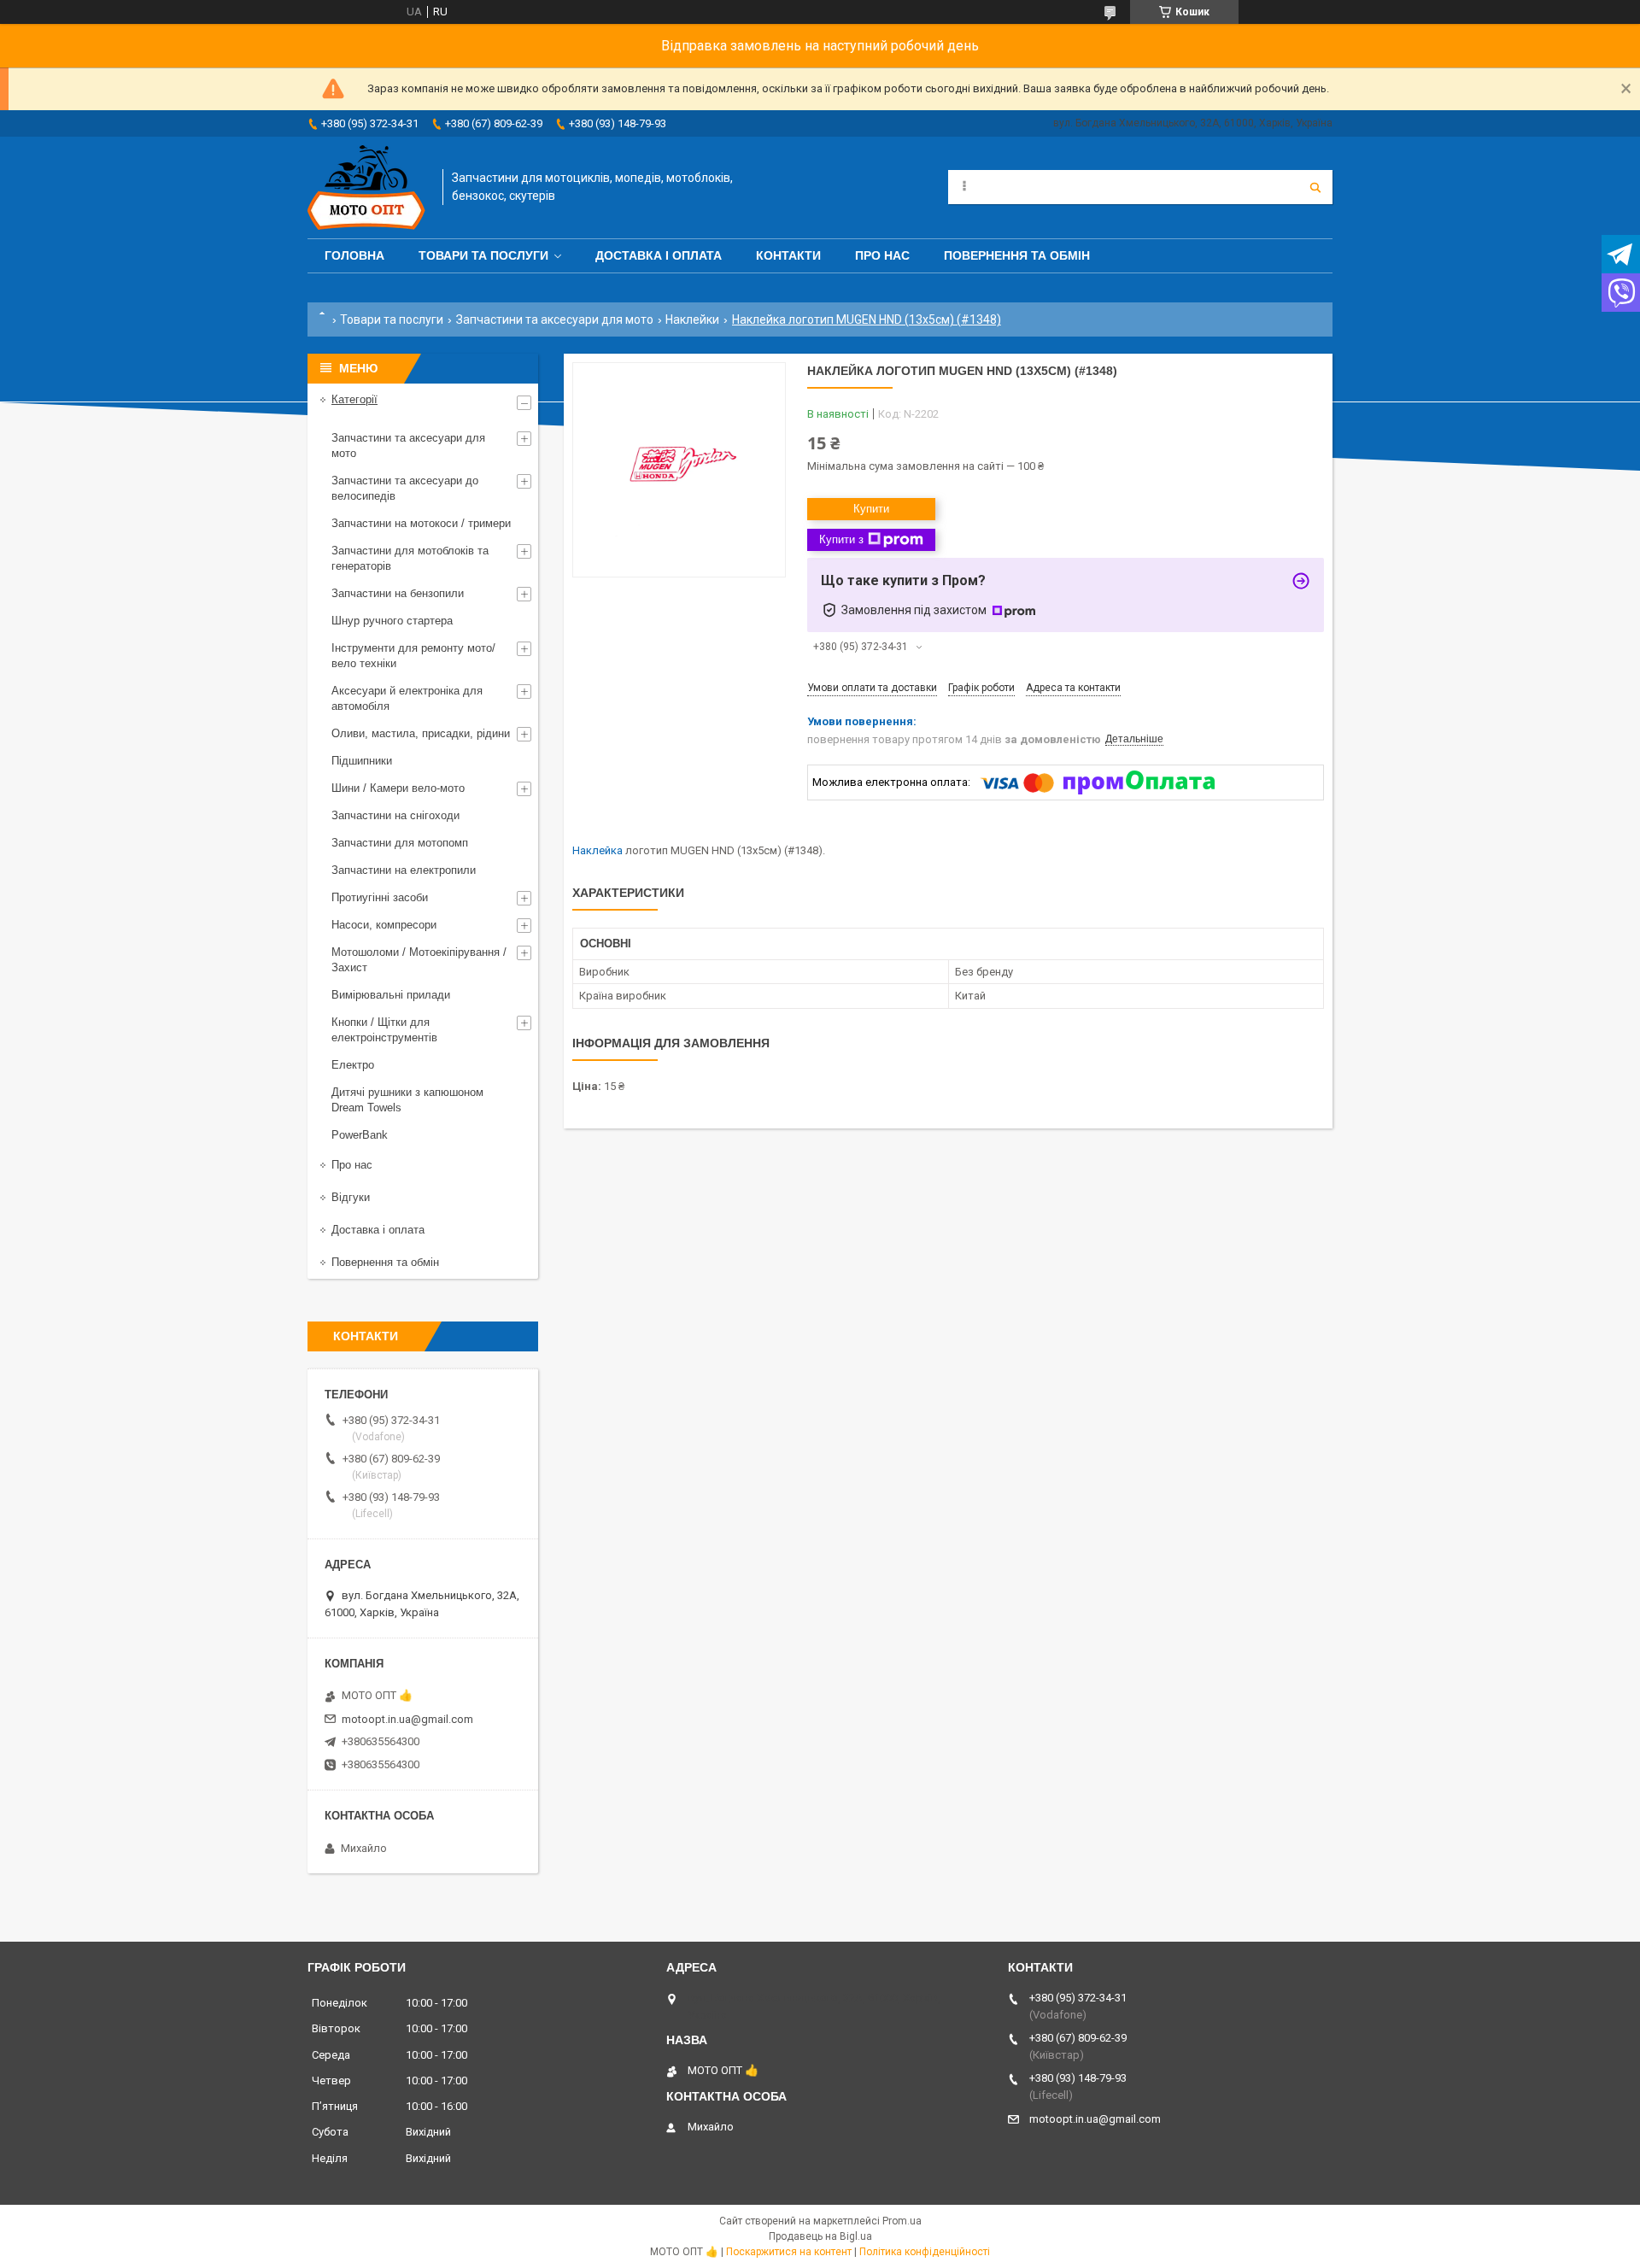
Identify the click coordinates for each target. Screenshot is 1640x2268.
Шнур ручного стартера (392, 621)
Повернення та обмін (1017, 255)
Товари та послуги (483, 255)
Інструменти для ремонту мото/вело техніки (413, 656)
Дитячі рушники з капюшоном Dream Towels (407, 1100)
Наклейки (692, 319)
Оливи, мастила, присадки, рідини (421, 733)
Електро (353, 1065)
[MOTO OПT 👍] (366, 188)
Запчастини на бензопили (398, 593)
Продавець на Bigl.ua (820, 2236)
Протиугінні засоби (380, 897)
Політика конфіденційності (925, 2252)
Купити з (841, 539)
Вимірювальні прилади (391, 995)
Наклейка (597, 850)
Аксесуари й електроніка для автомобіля (407, 698)
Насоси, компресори (384, 925)
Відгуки (351, 1197)
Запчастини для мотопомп (400, 843)
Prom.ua (902, 2221)
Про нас (882, 255)
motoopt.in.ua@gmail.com (407, 1719)
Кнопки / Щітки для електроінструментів (384, 1030)
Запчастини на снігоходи (395, 815)
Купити (871, 509)
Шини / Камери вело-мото (398, 788)
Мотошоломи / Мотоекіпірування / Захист (419, 960)
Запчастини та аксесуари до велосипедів (405, 488)
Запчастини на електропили (404, 870)
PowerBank (360, 1135)
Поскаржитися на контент (789, 2252)
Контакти (788, 255)
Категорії (354, 399)
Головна (354, 255)
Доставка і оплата (659, 255)
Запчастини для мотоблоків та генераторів (410, 558)
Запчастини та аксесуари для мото (555, 319)
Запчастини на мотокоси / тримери (421, 523)
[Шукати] (1315, 187)
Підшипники (362, 761)
